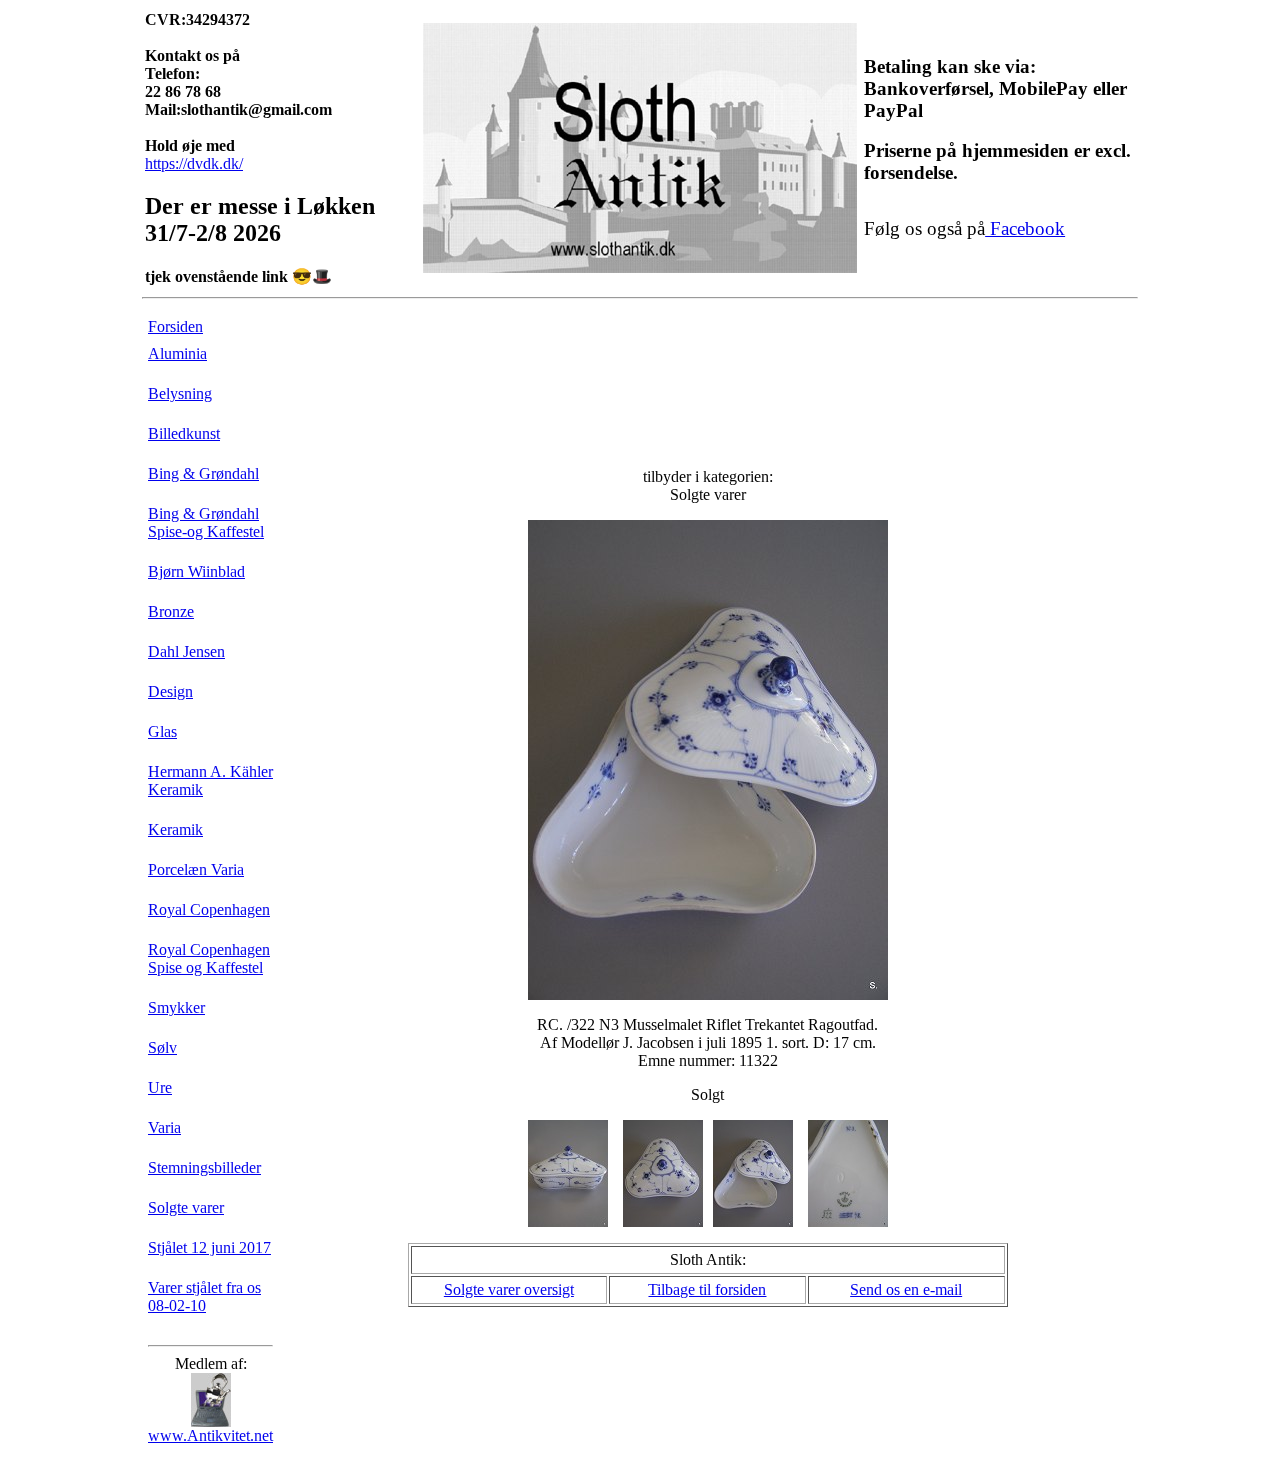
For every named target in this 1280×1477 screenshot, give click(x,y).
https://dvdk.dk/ (194, 163)
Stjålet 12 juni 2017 (209, 1247)
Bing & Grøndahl (203, 473)
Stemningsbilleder (204, 1167)
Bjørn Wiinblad (196, 571)
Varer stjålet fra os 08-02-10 (204, 1296)
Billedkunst (184, 433)
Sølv (162, 1047)
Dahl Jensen (186, 651)
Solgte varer (186, 1207)
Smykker (176, 1007)
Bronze (171, 611)
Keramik (175, 829)
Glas (162, 731)
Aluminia (177, 353)
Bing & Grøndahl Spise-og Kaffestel (206, 522)
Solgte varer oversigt (509, 1289)
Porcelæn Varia (196, 869)
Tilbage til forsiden (707, 1289)
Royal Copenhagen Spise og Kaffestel (209, 958)
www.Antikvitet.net (210, 1435)
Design (170, 691)
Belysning (180, 393)
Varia (164, 1127)
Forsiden (175, 326)
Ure (160, 1087)
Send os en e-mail (906, 1289)
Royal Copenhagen (209, 909)
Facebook (1025, 228)
